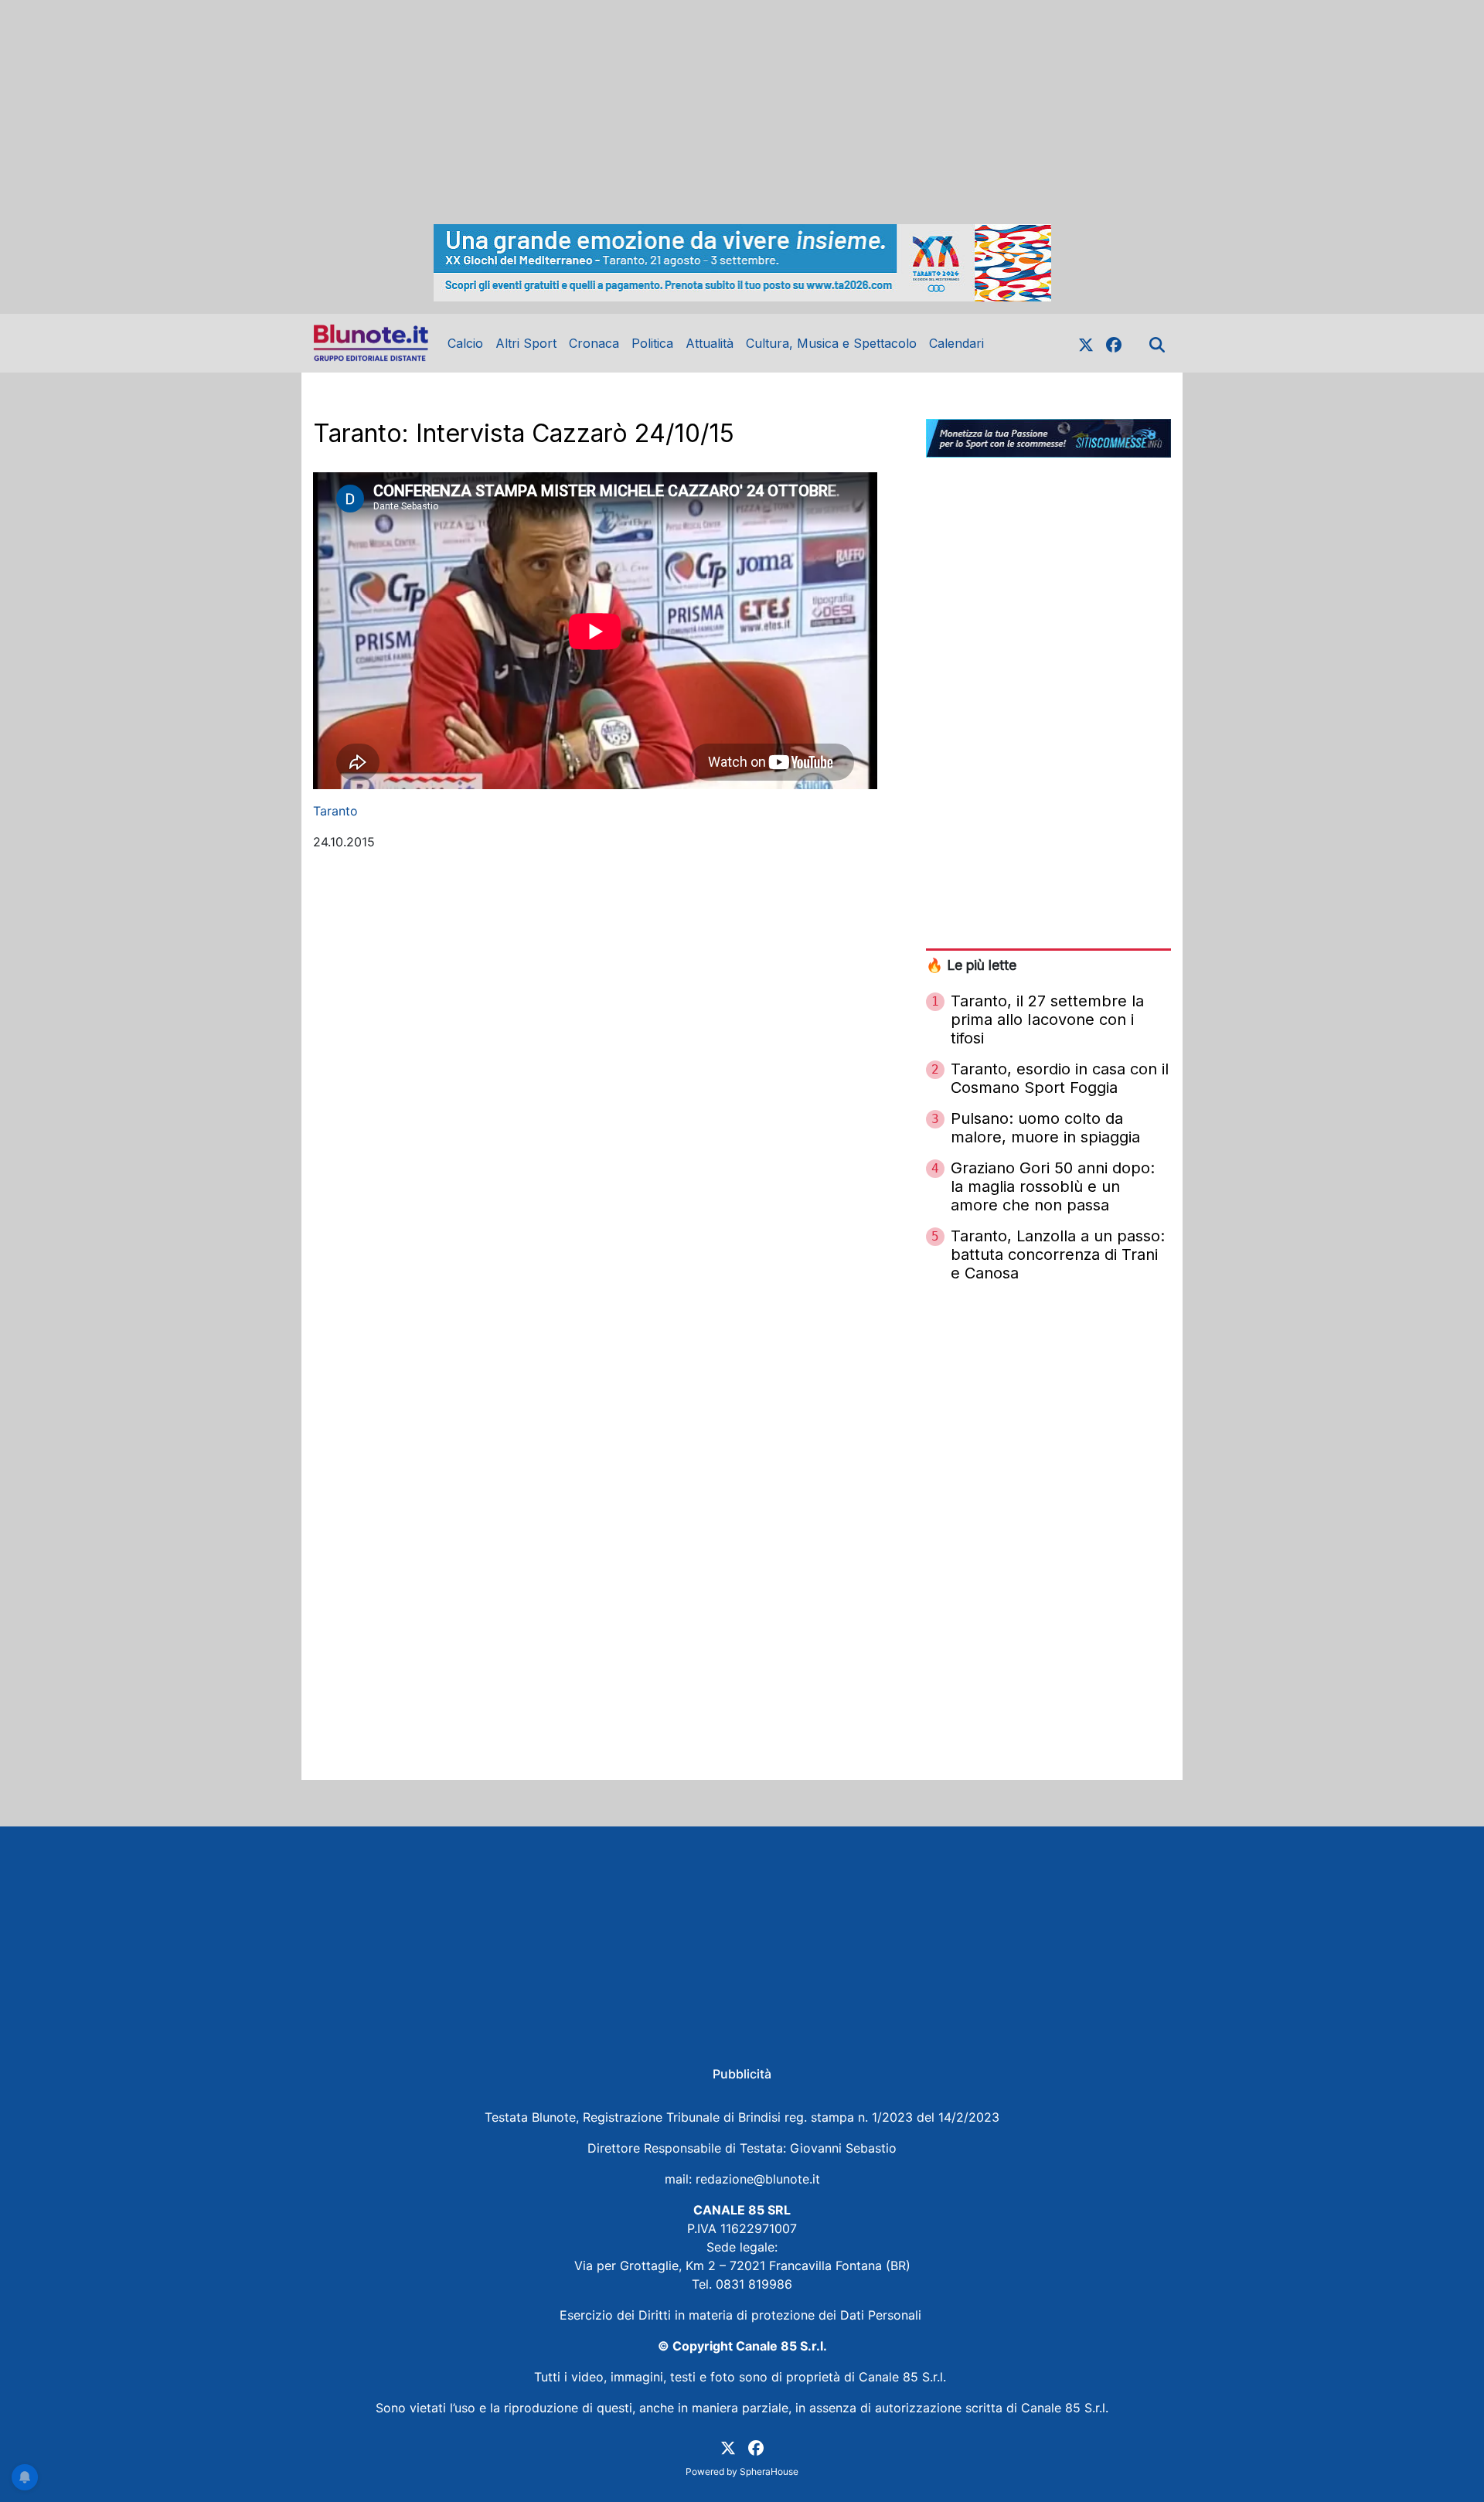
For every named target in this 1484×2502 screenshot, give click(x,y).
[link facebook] (1114, 343)
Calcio (465, 343)
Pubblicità (742, 2074)
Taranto (335, 811)
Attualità (710, 343)
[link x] (1086, 343)
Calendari (956, 343)
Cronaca (594, 343)
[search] (1157, 343)
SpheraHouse (769, 2471)
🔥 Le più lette (971, 965)
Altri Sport (526, 343)
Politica (652, 343)
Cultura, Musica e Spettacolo (831, 343)
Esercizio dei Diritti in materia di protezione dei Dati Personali (742, 2315)
